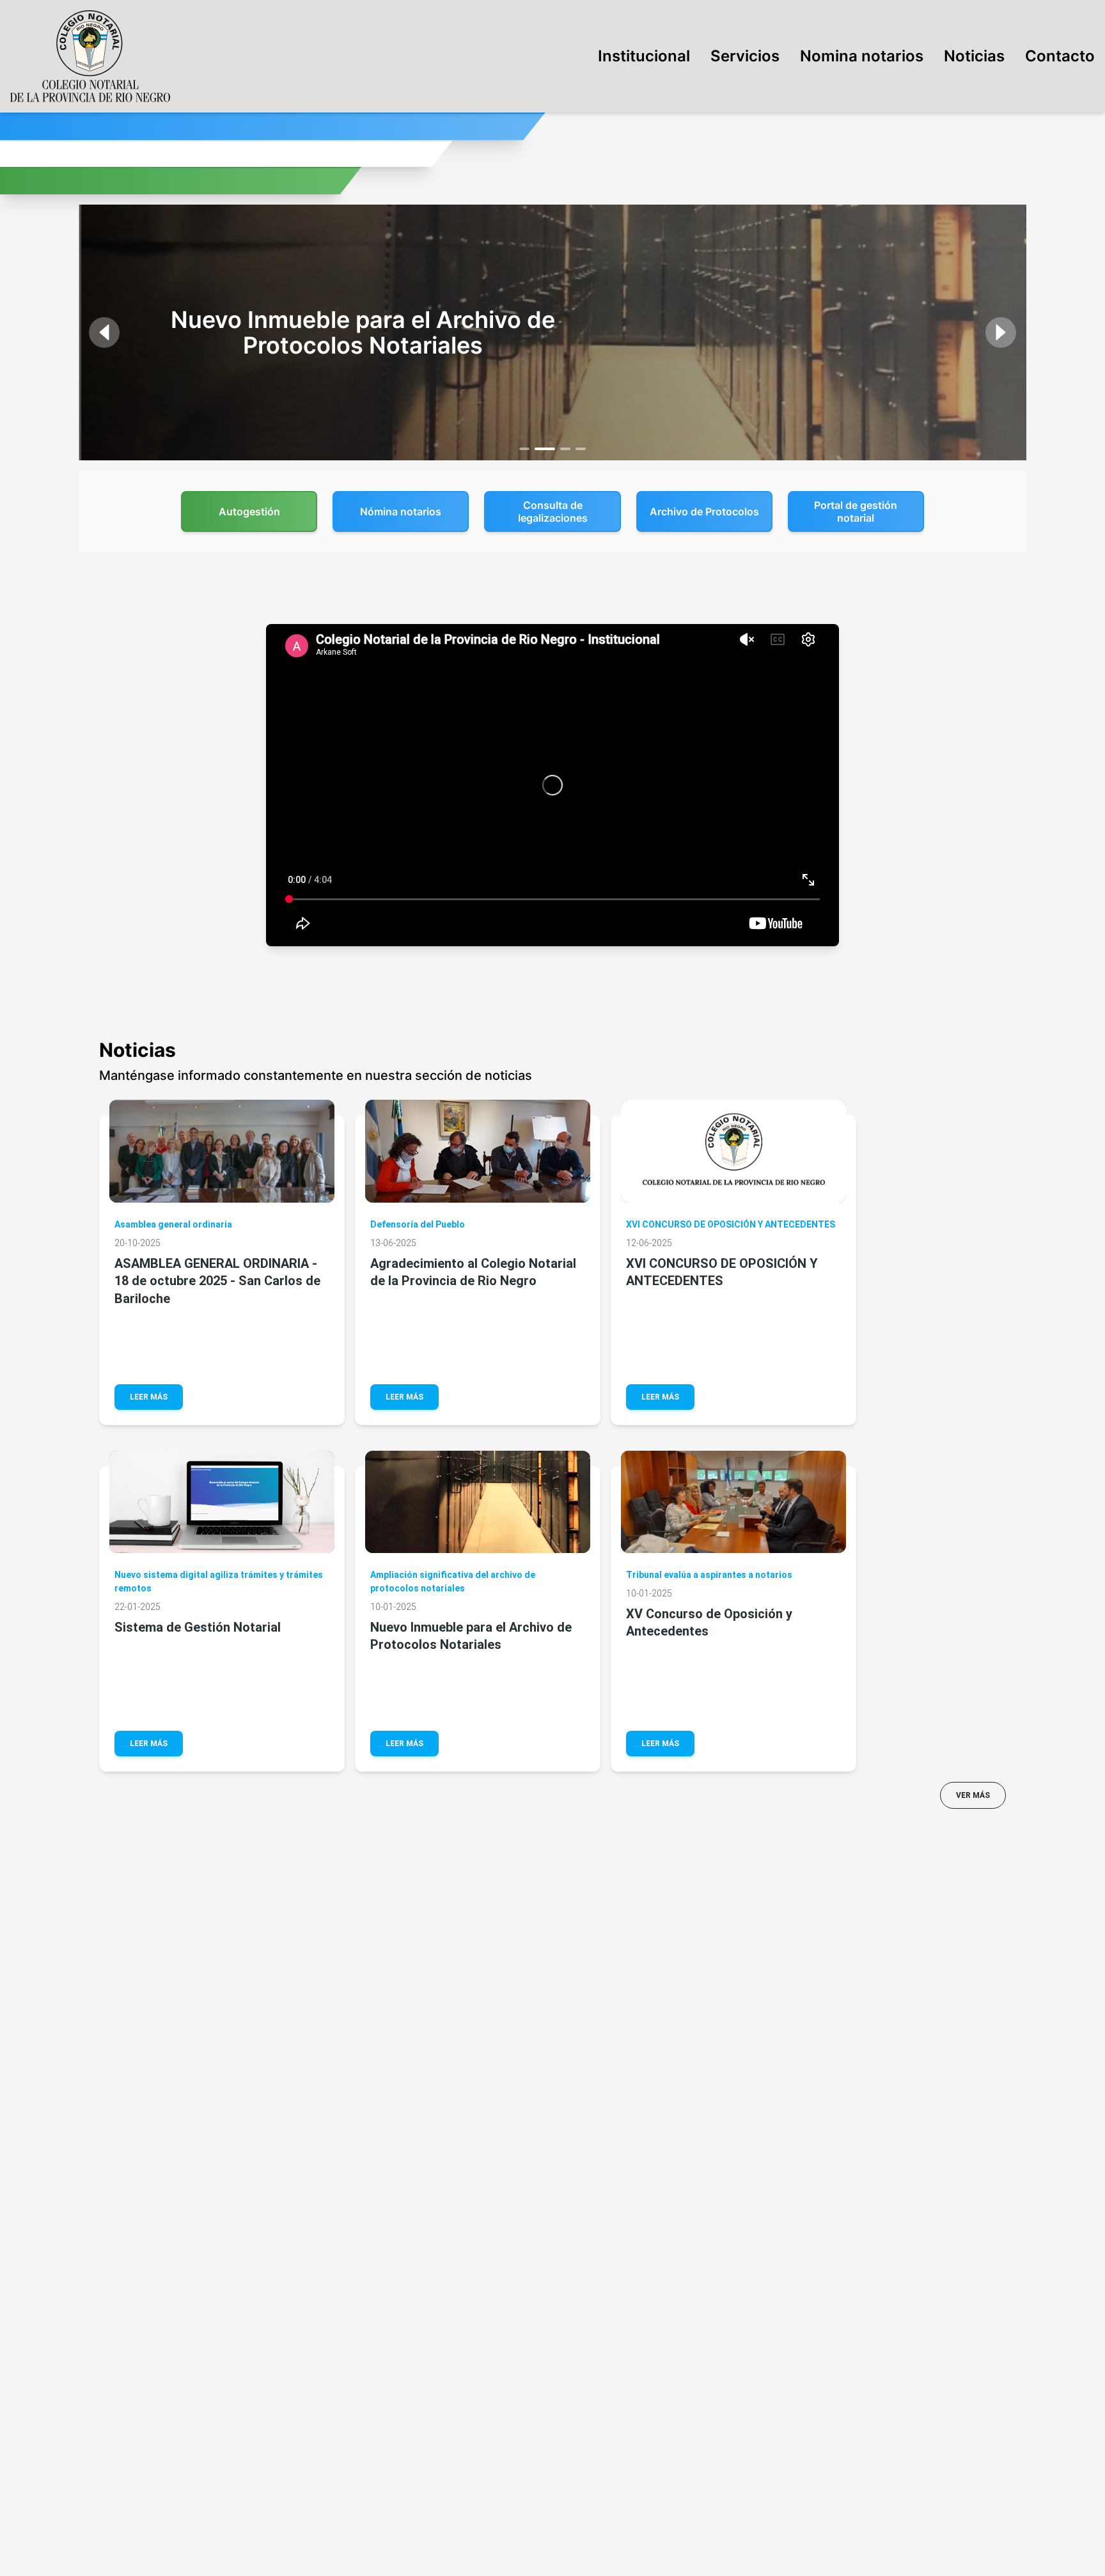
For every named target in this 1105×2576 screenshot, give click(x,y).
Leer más (149, 1397)
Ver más (973, 1795)
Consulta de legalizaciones (553, 511)
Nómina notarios (401, 511)
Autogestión (249, 511)
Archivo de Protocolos (704, 511)
